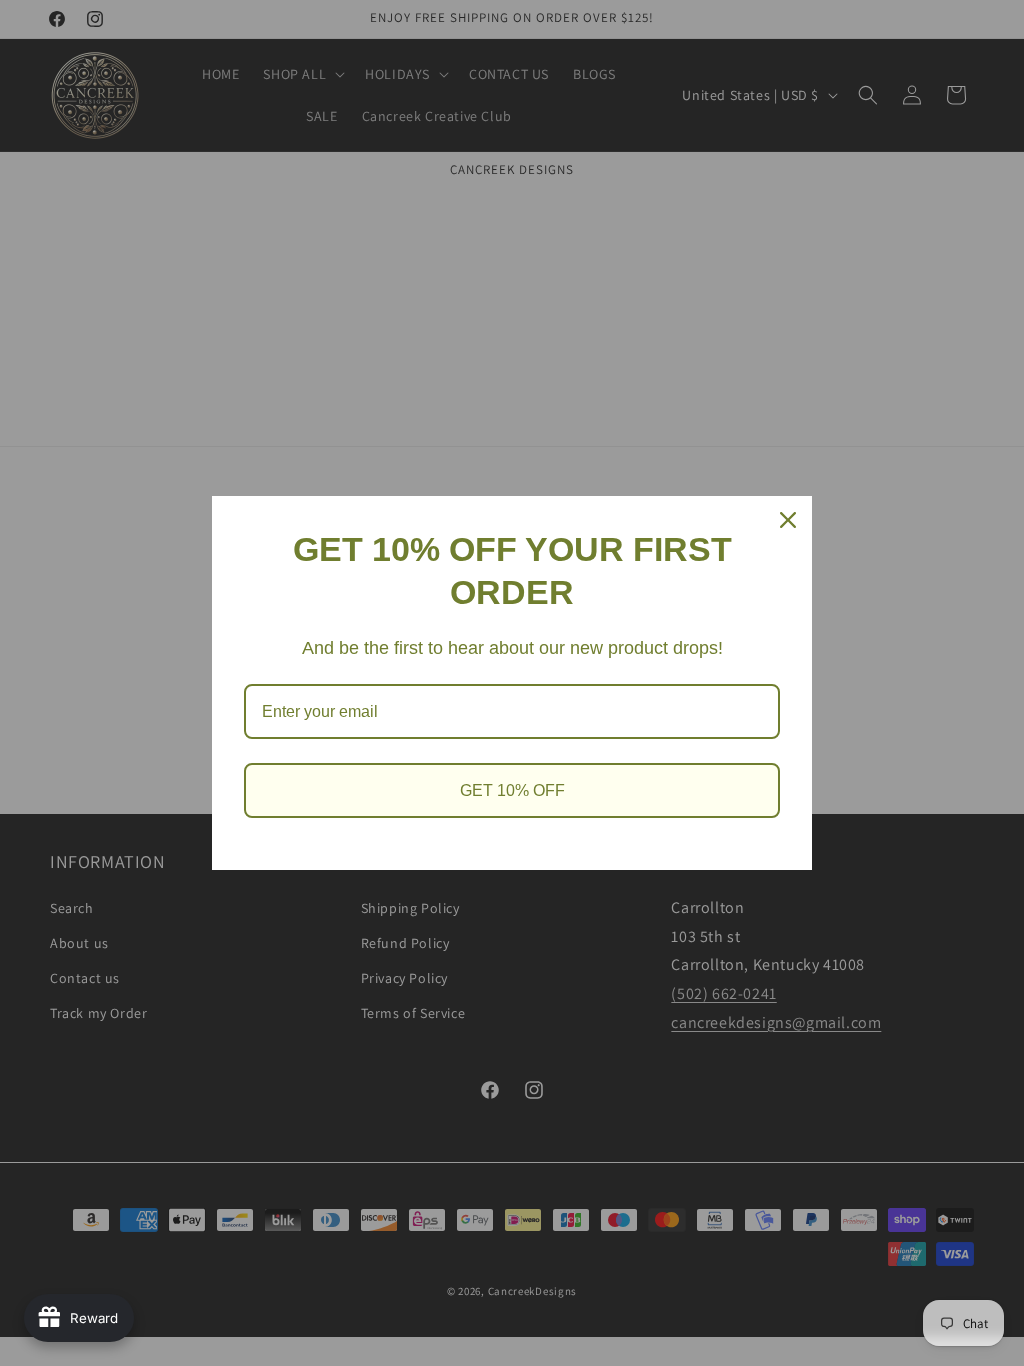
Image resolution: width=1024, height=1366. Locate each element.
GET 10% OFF (512, 790)
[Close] (788, 520)
